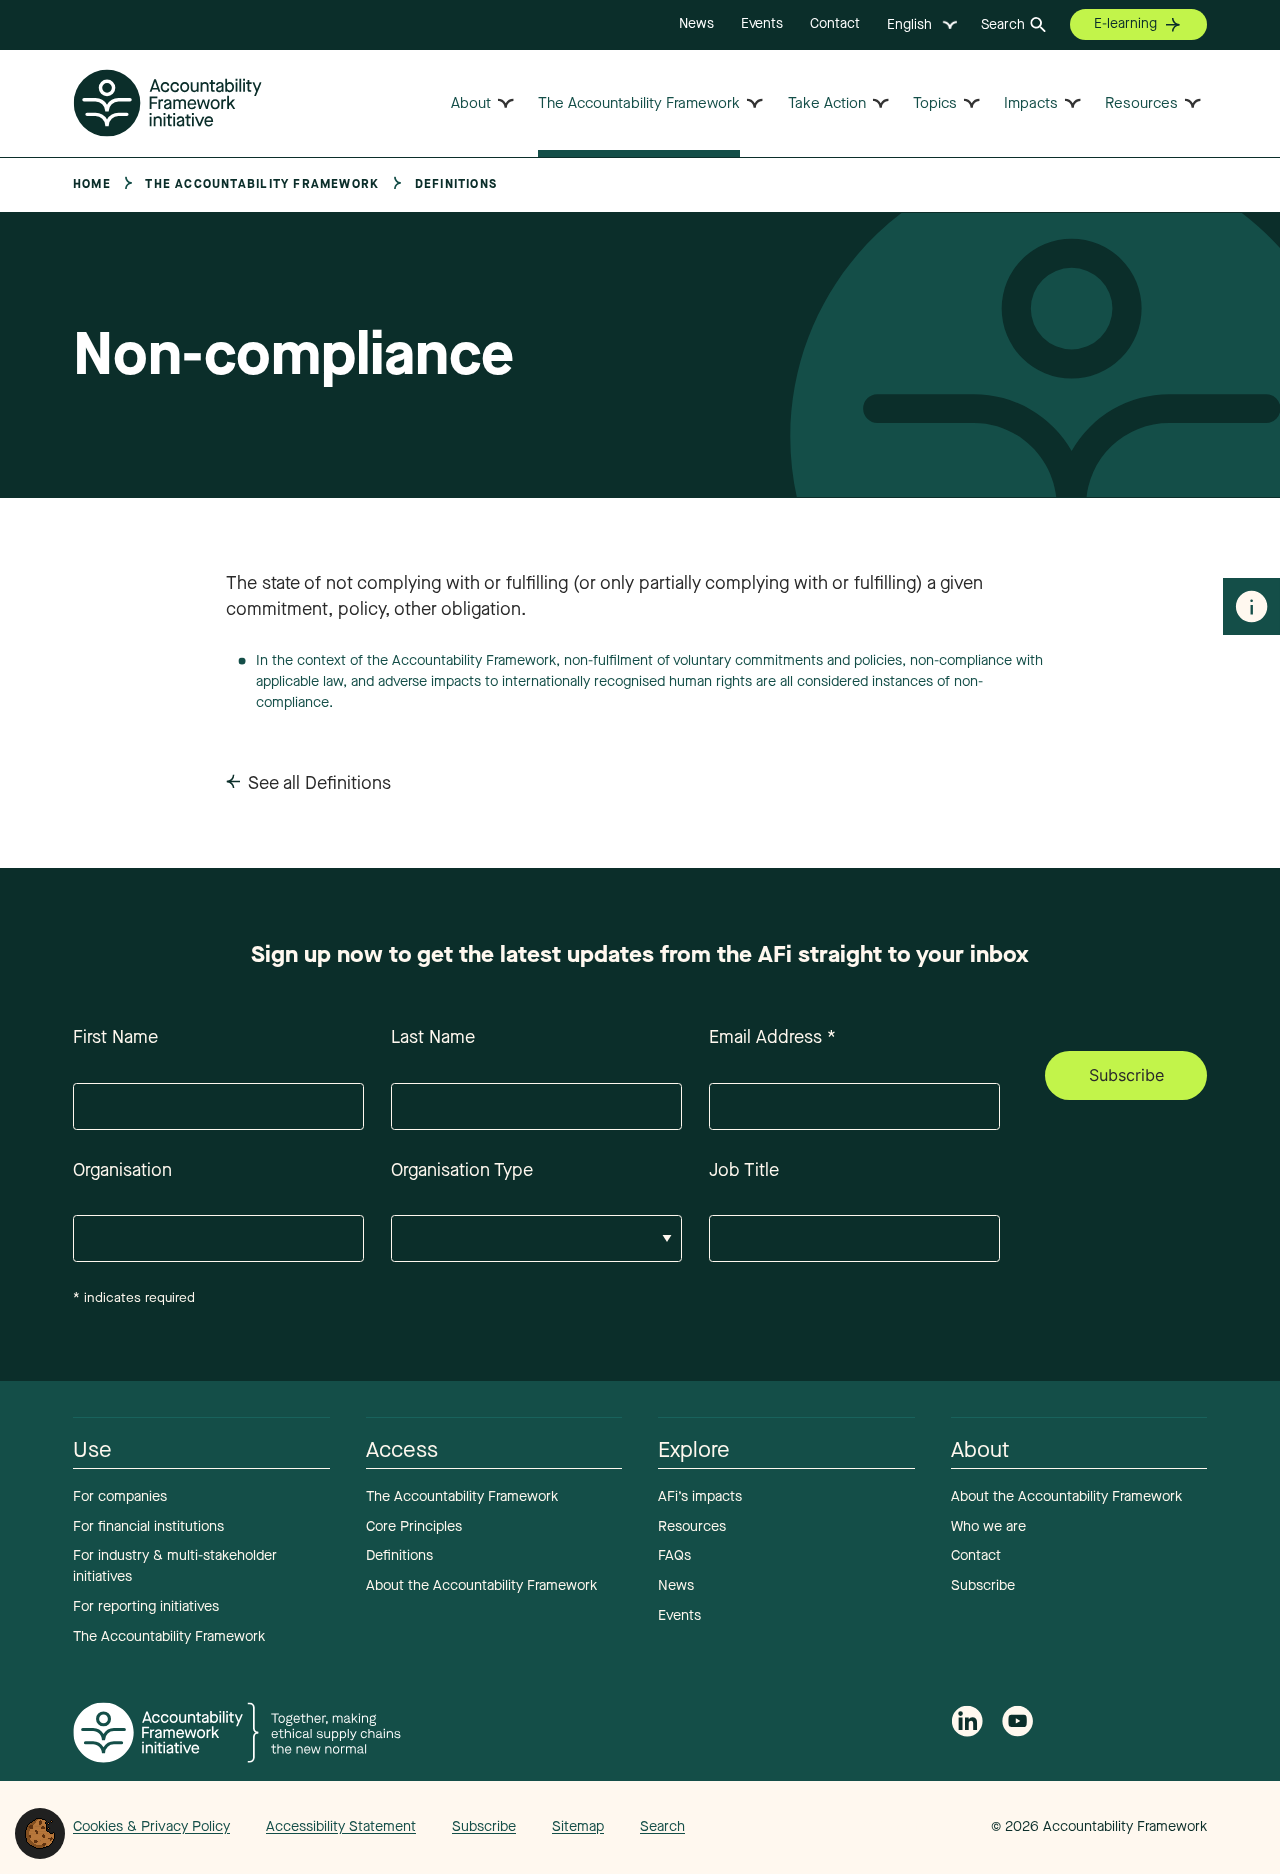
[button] (40, 1832)
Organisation (122, 1170)
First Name (115, 1037)
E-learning (1125, 23)
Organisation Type (462, 1170)
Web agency (898, 1826)
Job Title (744, 1170)
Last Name (433, 1037)
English (909, 24)
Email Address (772, 1037)
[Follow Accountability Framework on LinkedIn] (967, 1724)
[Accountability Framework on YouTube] (1018, 1725)
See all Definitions (319, 783)
